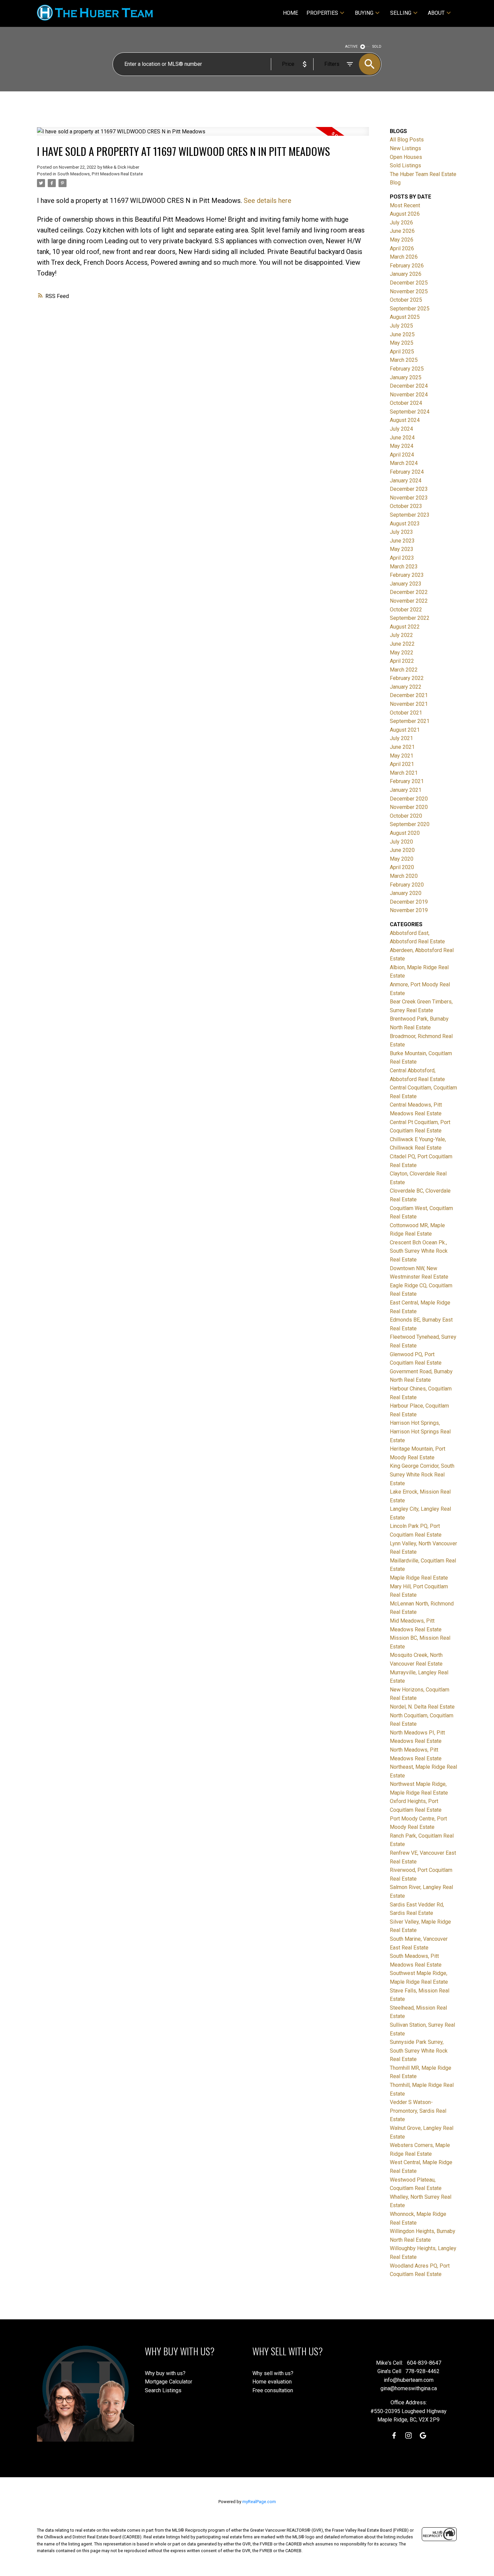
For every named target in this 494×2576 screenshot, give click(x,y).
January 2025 (406, 377)
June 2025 (402, 334)
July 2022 (401, 635)
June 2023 (402, 541)
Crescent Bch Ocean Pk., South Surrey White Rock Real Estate (419, 1251)
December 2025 (409, 283)
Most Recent (405, 205)
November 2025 (409, 291)
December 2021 (409, 695)
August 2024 (405, 420)
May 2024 (402, 446)
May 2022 (402, 653)
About (436, 13)
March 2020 (404, 876)
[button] (394, 2435)
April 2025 (402, 352)
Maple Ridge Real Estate (419, 1578)
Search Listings (163, 2390)
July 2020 (401, 842)
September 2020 (410, 824)
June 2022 (402, 644)
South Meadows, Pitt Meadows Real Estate (100, 174)
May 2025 (402, 343)
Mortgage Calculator (169, 2382)
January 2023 (406, 584)
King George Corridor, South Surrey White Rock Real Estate (422, 1474)
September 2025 (410, 309)
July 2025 (401, 326)
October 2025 (406, 300)
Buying (364, 13)
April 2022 (402, 661)
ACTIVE (351, 47)
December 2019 (409, 902)
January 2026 (406, 274)
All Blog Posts (407, 140)
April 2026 (402, 248)
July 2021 (401, 738)
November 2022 (409, 601)
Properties (322, 13)
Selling (401, 13)
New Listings (405, 148)
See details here (267, 201)
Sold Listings (405, 165)
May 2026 (402, 240)
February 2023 (407, 575)
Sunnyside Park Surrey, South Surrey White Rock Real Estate (419, 2051)
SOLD (377, 47)
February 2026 (407, 266)
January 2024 (406, 481)
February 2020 (407, 885)
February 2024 (407, 472)
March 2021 (404, 773)
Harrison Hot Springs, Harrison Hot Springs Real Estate (420, 1431)
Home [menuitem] (291, 13)
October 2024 (406, 403)
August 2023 (405, 524)
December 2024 (409, 386)
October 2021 (406, 713)
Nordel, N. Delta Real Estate (422, 1707)
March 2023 (404, 567)
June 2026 (402, 231)
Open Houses (406, 157)
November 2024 (409, 395)
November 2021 (409, 704)
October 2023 (406, 506)
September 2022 (410, 618)
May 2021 (402, 756)
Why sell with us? (273, 2373)
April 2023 (402, 558)
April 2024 (402, 455)
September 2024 (410, 412)
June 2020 (402, 850)
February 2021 (407, 781)
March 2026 (404, 257)
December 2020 (409, 799)
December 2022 (409, 592)
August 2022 (405, 627)
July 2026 (401, 223)
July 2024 (401, 429)
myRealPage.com (259, 2502)
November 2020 (409, 807)
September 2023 (410, 515)
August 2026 (405, 214)
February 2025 (407, 369)
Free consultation (273, 2390)
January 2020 (406, 893)
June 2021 (402, 747)
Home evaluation (272, 2382)
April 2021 (402, 764)
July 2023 (401, 532)
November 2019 (409, 910)
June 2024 (402, 438)
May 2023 (402, 549)
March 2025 (404, 360)
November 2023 (409, 498)
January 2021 (406, 790)
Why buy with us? (165, 2373)
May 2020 (402, 859)
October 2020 (406, 816)
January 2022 (406, 687)
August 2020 (405, 833)
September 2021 (410, 721)
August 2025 (405, 317)
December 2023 (409, 489)
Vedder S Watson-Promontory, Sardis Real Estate (418, 2111)
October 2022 (406, 610)
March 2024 (404, 463)
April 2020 (402, 867)
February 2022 (407, 678)
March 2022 (404, 670)
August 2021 (405, 730)
